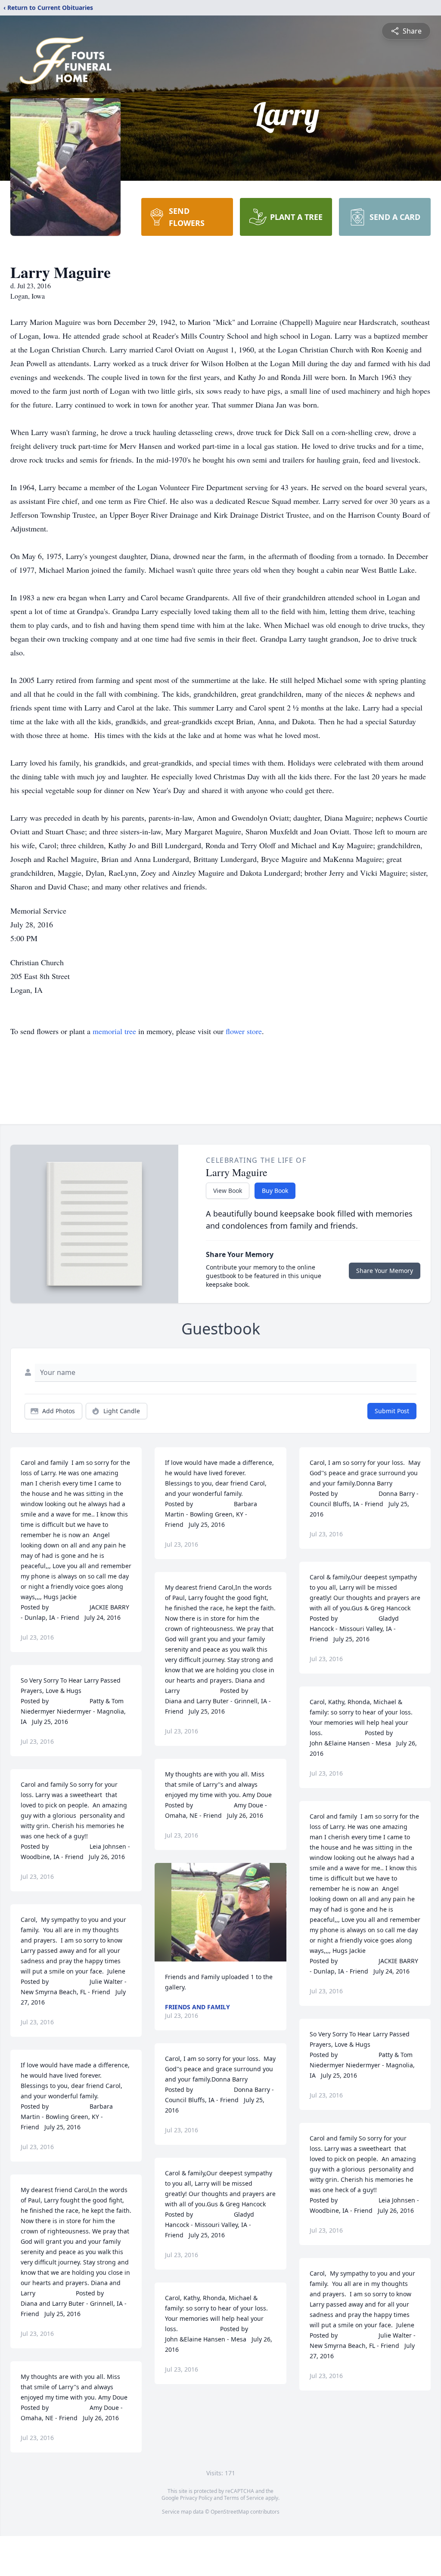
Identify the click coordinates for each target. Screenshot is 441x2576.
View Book (228, 1191)
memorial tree (114, 1031)
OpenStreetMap (230, 2512)
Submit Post (392, 1411)
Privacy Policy (196, 2498)
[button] (221, 1912)
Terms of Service (244, 2498)
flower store (244, 1031)
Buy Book (275, 1191)
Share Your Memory (385, 1271)
